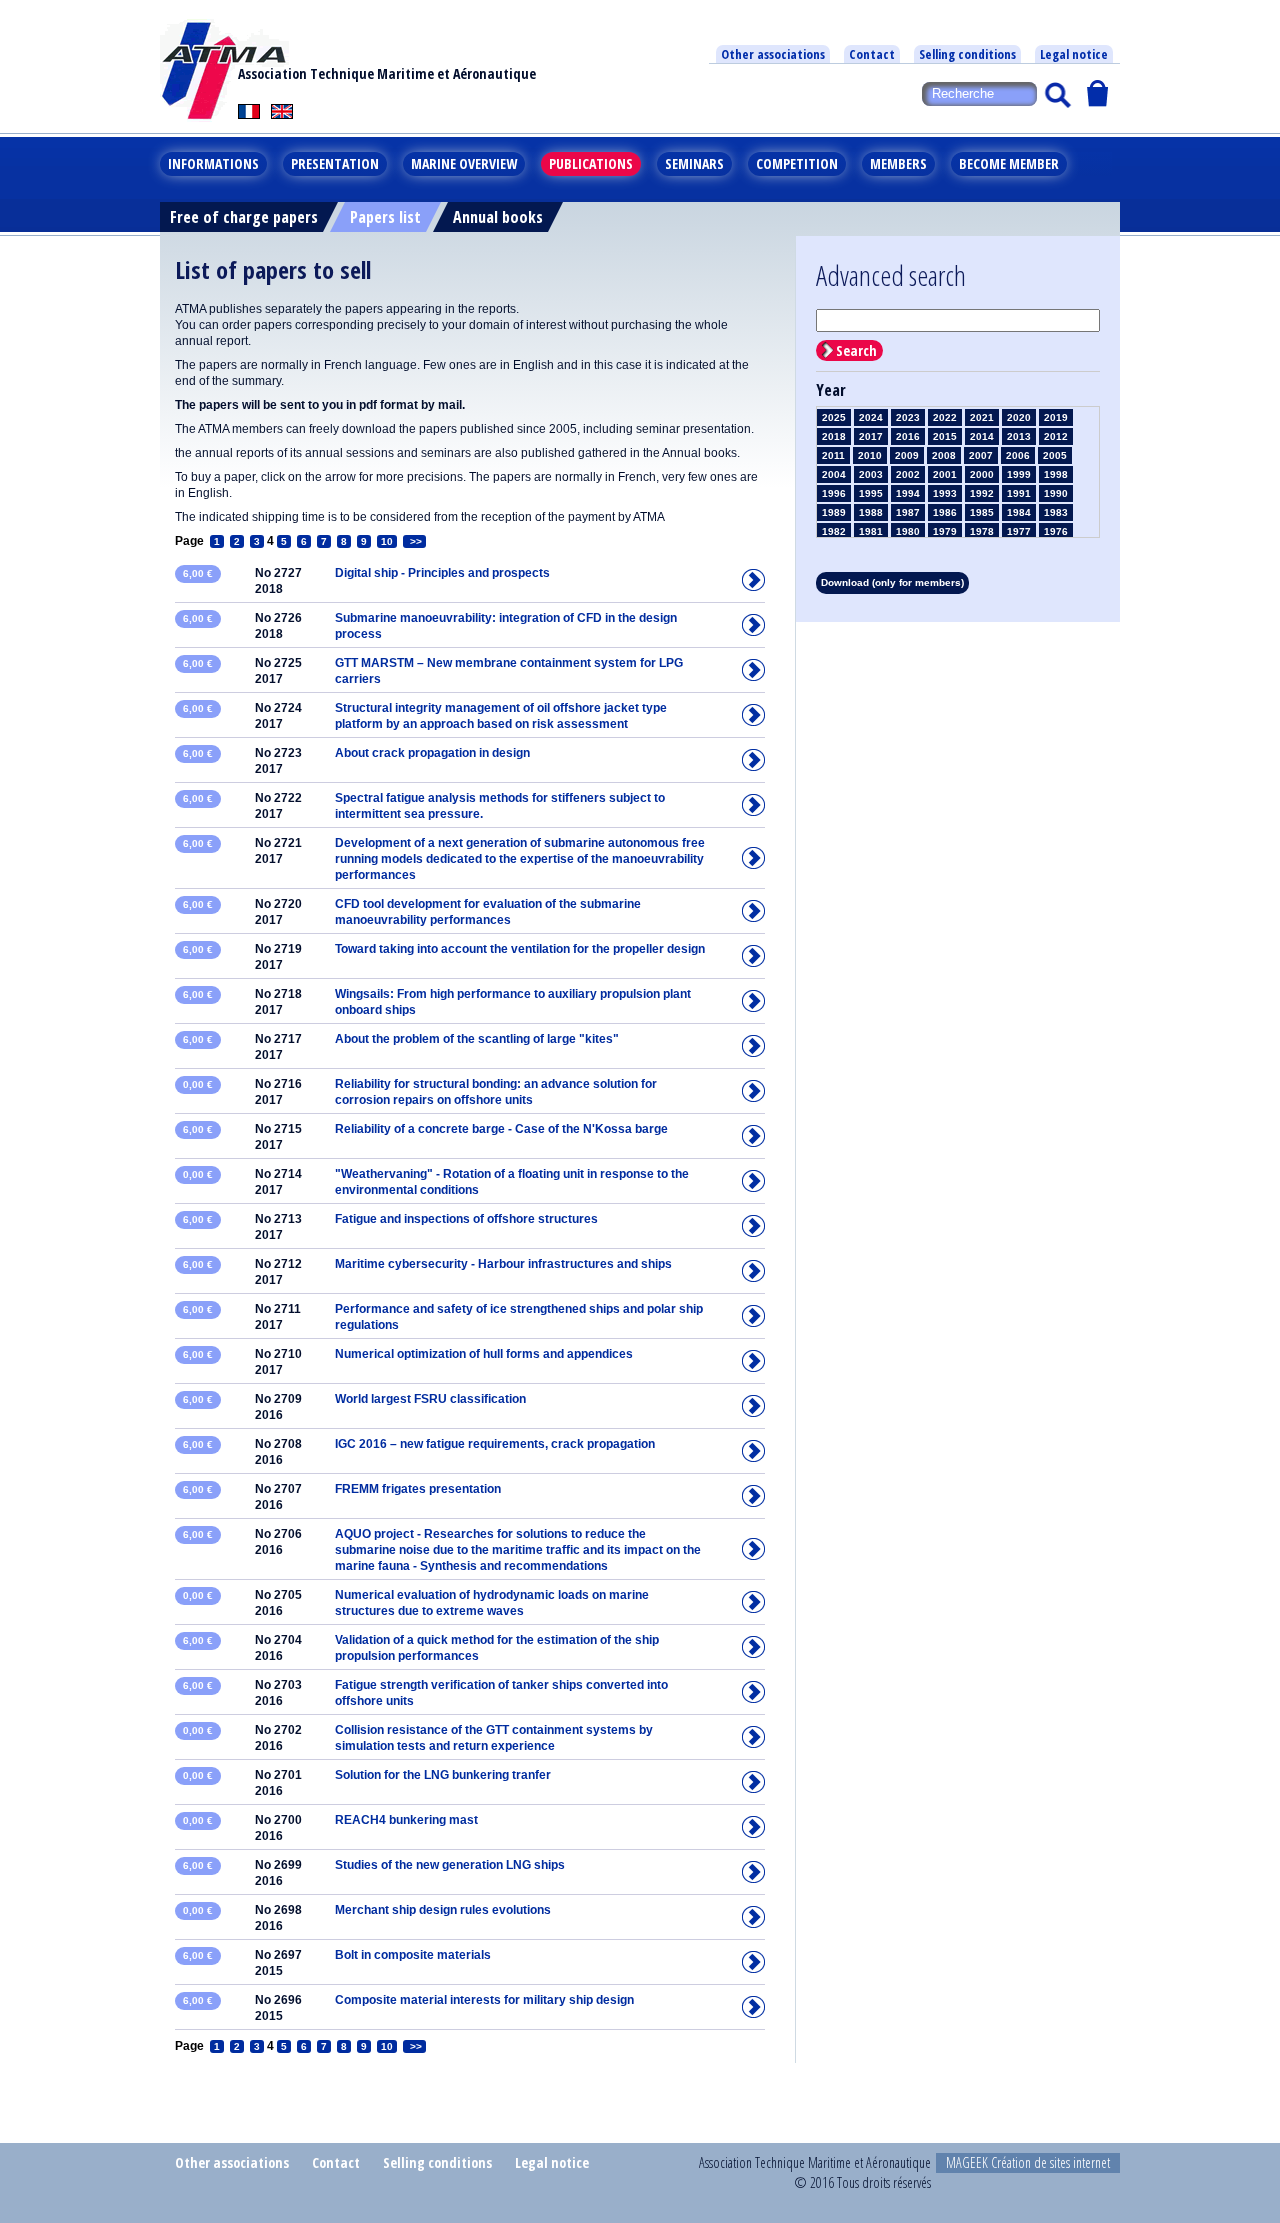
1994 (908, 493)
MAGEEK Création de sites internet (1028, 2162)
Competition (797, 163)
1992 (982, 493)
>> (414, 541)
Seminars (694, 163)
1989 (834, 512)
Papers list (385, 217)
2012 (1056, 436)
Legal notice (1074, 54)
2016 (908, 436)
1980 (908, 531)
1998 (1056, 474)
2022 (945, 417)
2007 (981, 455)
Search (856, 350)
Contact (872, 54)
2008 (944, 455)
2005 (1055, 455)
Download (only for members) (892, 582)
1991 (1019, 493)
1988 (871, 512)
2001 (945, 474)
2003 (871, 474)
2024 (871, 417)
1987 (908, 512)
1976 (1056, 531)
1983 (1056, 512)
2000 (982, 474)
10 (387, 541)
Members (898, 163)
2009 (907, 455)
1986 (945, 512)
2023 (908, 417)
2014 (982, 436)
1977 (1019, 531)
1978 (982, 531)
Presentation (335, 163)
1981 (871, 531)
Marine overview (464, 163)
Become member (1009, 163)
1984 (1019, 512)
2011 (833, 455)
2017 (871, 436)
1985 (982, 512)
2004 (834, 474)
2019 (1056, 417)
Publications (591, 163)
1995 (871, 493)
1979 (945, 531)
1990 (1056, 493)
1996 (834, 493)
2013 (1019, 436)
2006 (1018, 455)
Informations (213, 163)
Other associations (773, 54)
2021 (982, 417)
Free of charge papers (244, 217)
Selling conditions (967, 54)
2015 (945, 436)
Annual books (498, 217)
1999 (1019, 474)
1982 (834, 531)
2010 (870, 455)
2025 (834, 417)
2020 (1019, 417)
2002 (908, 474)
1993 (945, 493)
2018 (834, 436)
